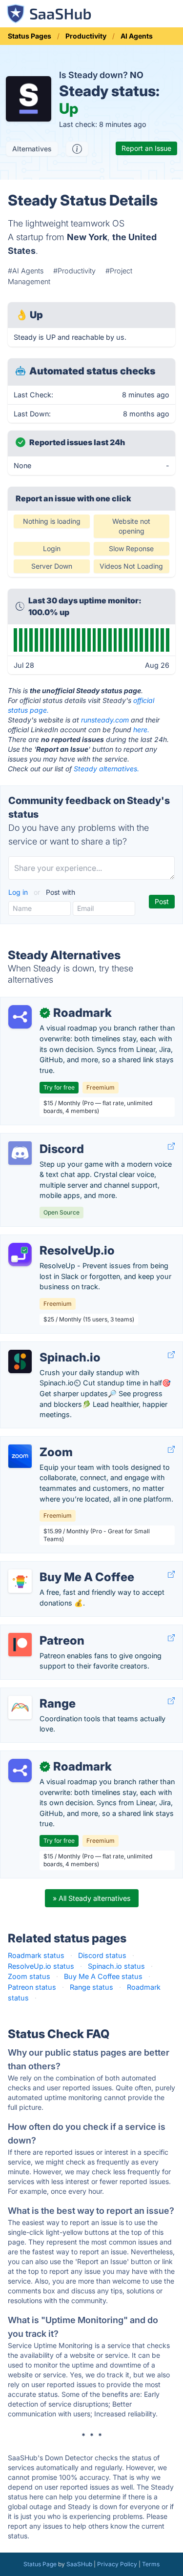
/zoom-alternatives (40, 1442)
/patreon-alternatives (43, 1630)
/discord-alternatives (42, 1139)
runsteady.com (105, 720)
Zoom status (29, 1976)
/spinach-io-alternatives (48, 1347)
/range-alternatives (39, 1693)
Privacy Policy (117, 2564)
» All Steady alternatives (92, 1898)
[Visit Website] (171, 1146)
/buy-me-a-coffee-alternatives (59, 1567)
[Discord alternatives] (20, 1153)
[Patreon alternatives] (20, 1645)
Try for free (59, 1087)
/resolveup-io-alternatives (51, 1240)
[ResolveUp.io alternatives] (20, 1255)
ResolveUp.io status (41, 1966)
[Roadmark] (20, 1017)
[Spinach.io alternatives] (20, 1361)
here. (141, 730)
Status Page (40, 2564)
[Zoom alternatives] (20, 1456)
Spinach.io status (116, 1966)
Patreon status (32, 1987)
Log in (19, 892)
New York (87, 237)
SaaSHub (79, 2564)
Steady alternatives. (106, 769)
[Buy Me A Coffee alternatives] (20, 1581)
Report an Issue (146, 148)
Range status (91, 1987)
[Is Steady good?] (77, 149)
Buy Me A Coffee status (103, 1976)
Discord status (102, 1955)
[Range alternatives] (20, 1708)
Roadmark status (36, 1955)
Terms (151, 2564)
